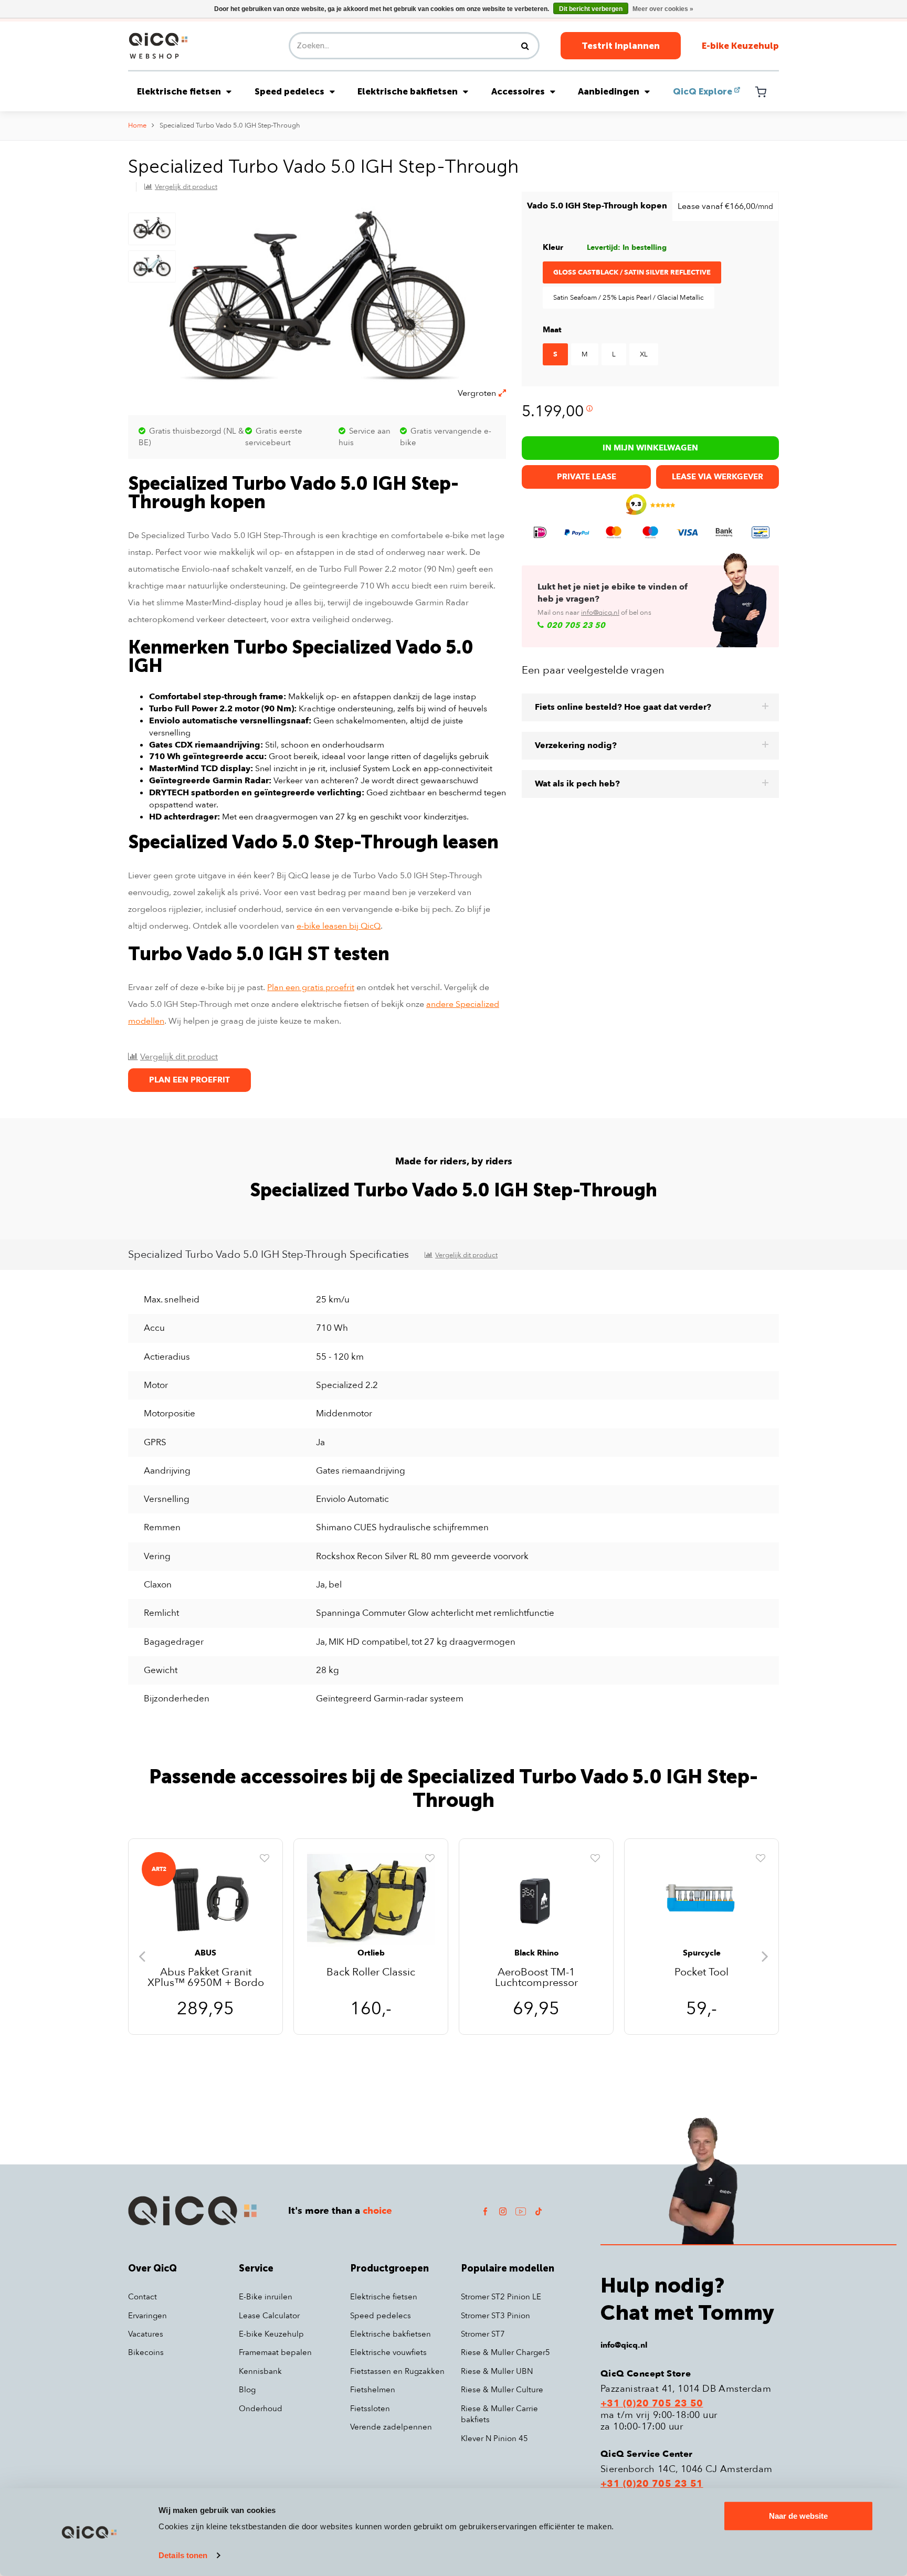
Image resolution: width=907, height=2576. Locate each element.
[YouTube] (521, 2211)
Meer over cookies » (663, 9)
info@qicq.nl (600, 613)
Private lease (587, 477)
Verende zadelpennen (391, 2427)
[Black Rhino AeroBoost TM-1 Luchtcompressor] (536, 1900)
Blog (247, 2390)
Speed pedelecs (289, 91)
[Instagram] (503, 2211)
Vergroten (477, 393)
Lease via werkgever (718, 477)
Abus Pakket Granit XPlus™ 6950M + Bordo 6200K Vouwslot (206, 1978)
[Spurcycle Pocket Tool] (702, 1900)
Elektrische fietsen (179, 91)
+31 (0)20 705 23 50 (652, 2404)
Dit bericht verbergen (591, 9)
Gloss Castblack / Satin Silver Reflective (632, 272)
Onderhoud (261, 2409)
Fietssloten (370, 2409)
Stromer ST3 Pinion (495, 2316)
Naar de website (798, 2516)
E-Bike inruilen (266, 2297)
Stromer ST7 (483, 2334)
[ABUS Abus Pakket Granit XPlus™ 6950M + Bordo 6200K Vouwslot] (205, 1900)
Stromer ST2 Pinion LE (501, 2297)
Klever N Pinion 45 (494, 2438)
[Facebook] (485, 2211)
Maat (552, 330)
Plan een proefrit (189, 1080)
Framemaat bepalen (275, 2352)
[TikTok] (539, 2211)
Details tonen (183, 2555)
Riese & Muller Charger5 (505, 2352)
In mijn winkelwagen (650, 448)
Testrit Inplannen (621, 46)
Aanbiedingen (609, 91)
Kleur (553, 247)
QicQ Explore (703, 91)
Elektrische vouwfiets (388, 2352)
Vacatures (146, 2334)
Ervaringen (147, 2316)
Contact (143, 2297)
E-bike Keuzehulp (740, 46)
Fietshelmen (373, 2390)
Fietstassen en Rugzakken (397, 2371)
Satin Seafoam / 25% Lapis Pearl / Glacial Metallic (629, 298)
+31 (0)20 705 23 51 (652, 2484)
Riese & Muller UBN (497, 2371)
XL (644, 354)
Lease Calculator (269, 2316)
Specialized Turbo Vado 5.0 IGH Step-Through (230, 125)
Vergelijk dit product (186, 187)
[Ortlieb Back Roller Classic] (371, 1900)
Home (137, 125)
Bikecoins (146, 2352)
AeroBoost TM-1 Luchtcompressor (536, 1978)
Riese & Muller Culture (502, 2390)
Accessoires (518, 91)
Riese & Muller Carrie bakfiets (499, 2414)
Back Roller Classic (371, 1973)
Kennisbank (260, 2371)
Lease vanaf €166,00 (725, 206)
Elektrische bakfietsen (408, 91)
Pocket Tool (702, 1973)
